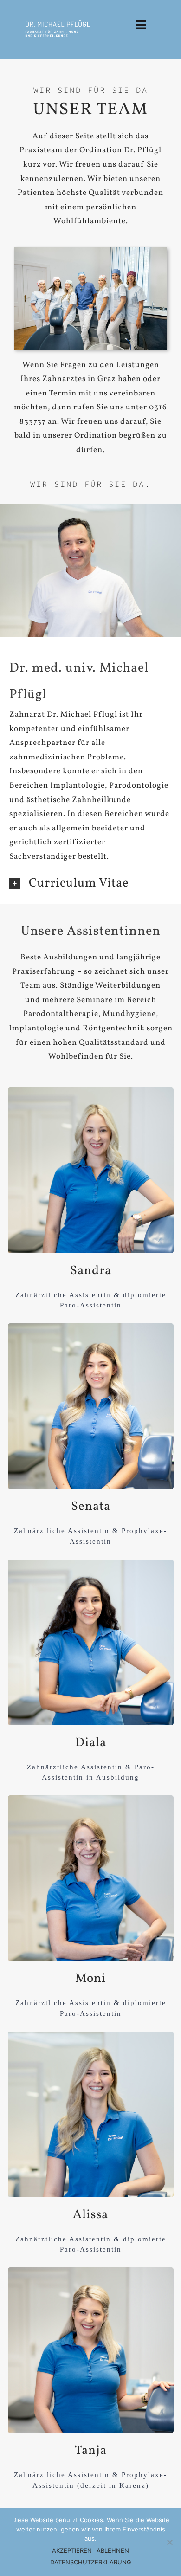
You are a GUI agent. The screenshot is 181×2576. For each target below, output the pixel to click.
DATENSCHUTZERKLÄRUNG (91, 2562)
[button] (91, 884)
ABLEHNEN (113, 2550)
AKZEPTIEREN (72, 2550)
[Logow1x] (58, 23)
